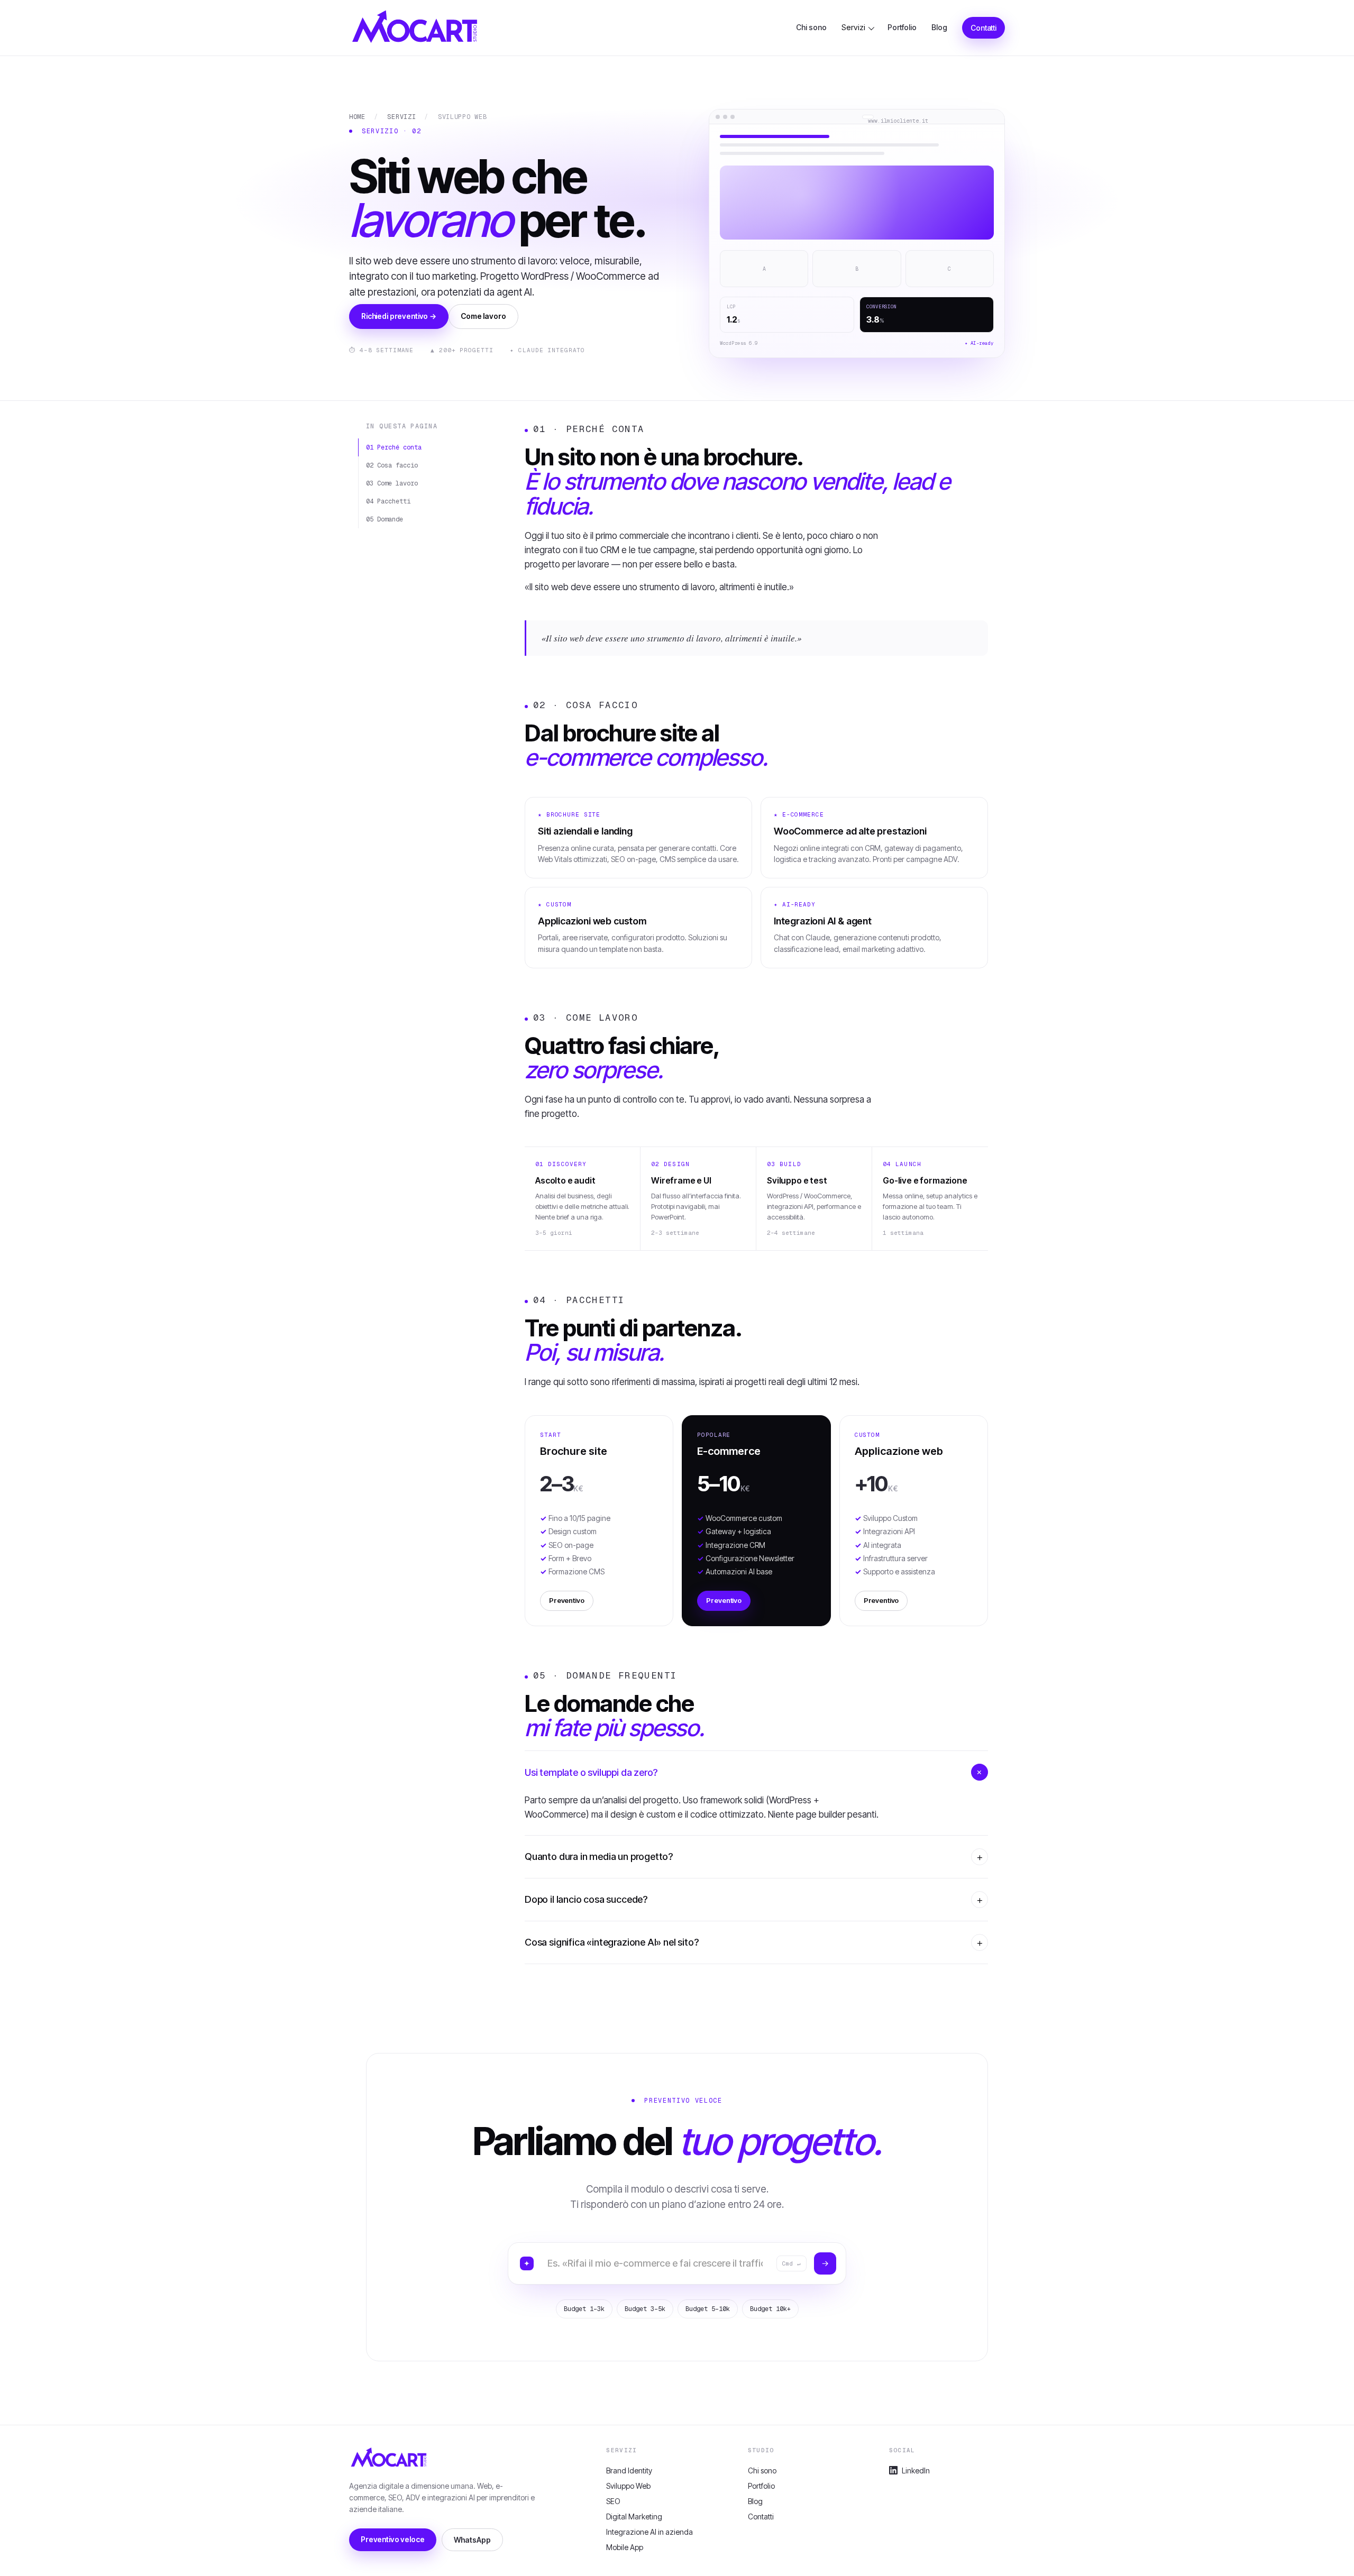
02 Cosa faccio (392, 465)
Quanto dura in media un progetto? (599, 1857)
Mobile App (625, 2547)
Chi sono (811, 27)
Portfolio (902, 27)
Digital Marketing (634, 2517)
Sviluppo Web (628, 2486)
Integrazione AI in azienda (649, 2532)
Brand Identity (629, 2470)
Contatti (984, 28)
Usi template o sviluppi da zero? (591, 1772)
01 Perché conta (394, 447)
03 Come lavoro (392, 483)
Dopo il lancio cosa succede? (586, 1899)
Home (357, 117)
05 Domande (385, 519)
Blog (939, 27)
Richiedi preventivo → (399, 316)
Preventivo (567, 1600)
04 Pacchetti (388, 501)
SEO (613, 2501)
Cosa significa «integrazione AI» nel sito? (611, 1942)
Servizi (853, 27)
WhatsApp (472, 2540)
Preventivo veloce (393, 2539)
